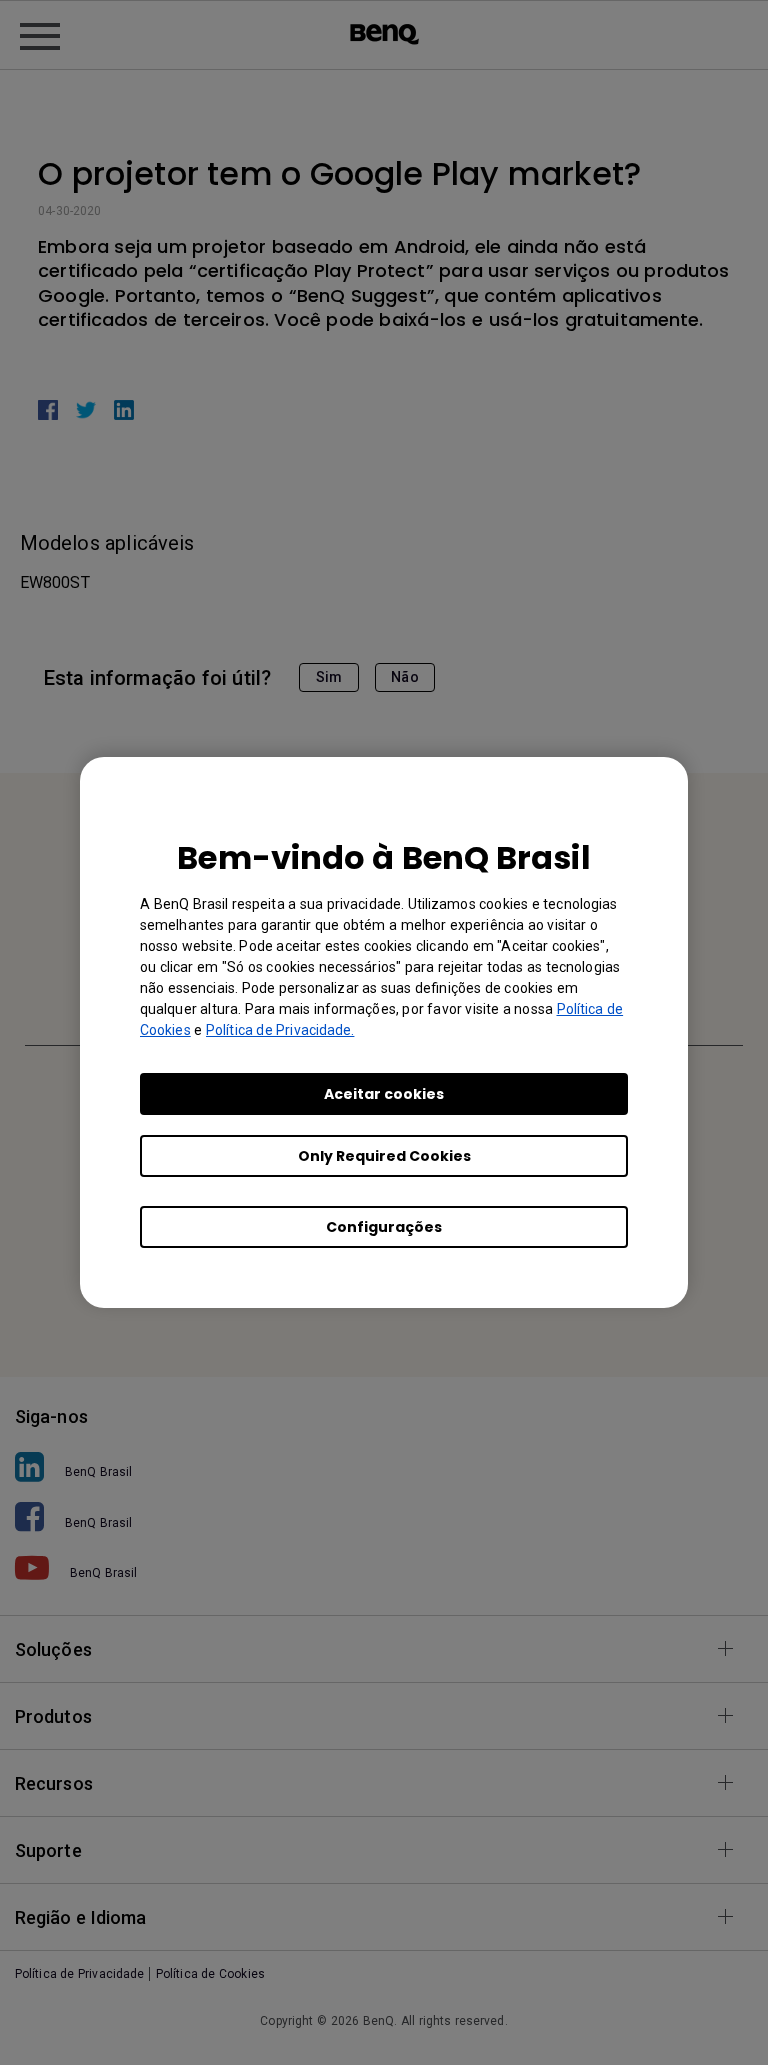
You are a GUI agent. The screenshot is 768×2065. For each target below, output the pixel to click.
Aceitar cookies (384, 1094)
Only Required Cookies (384, 1156)
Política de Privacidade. (280, 1030)
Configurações (384, 1227)
